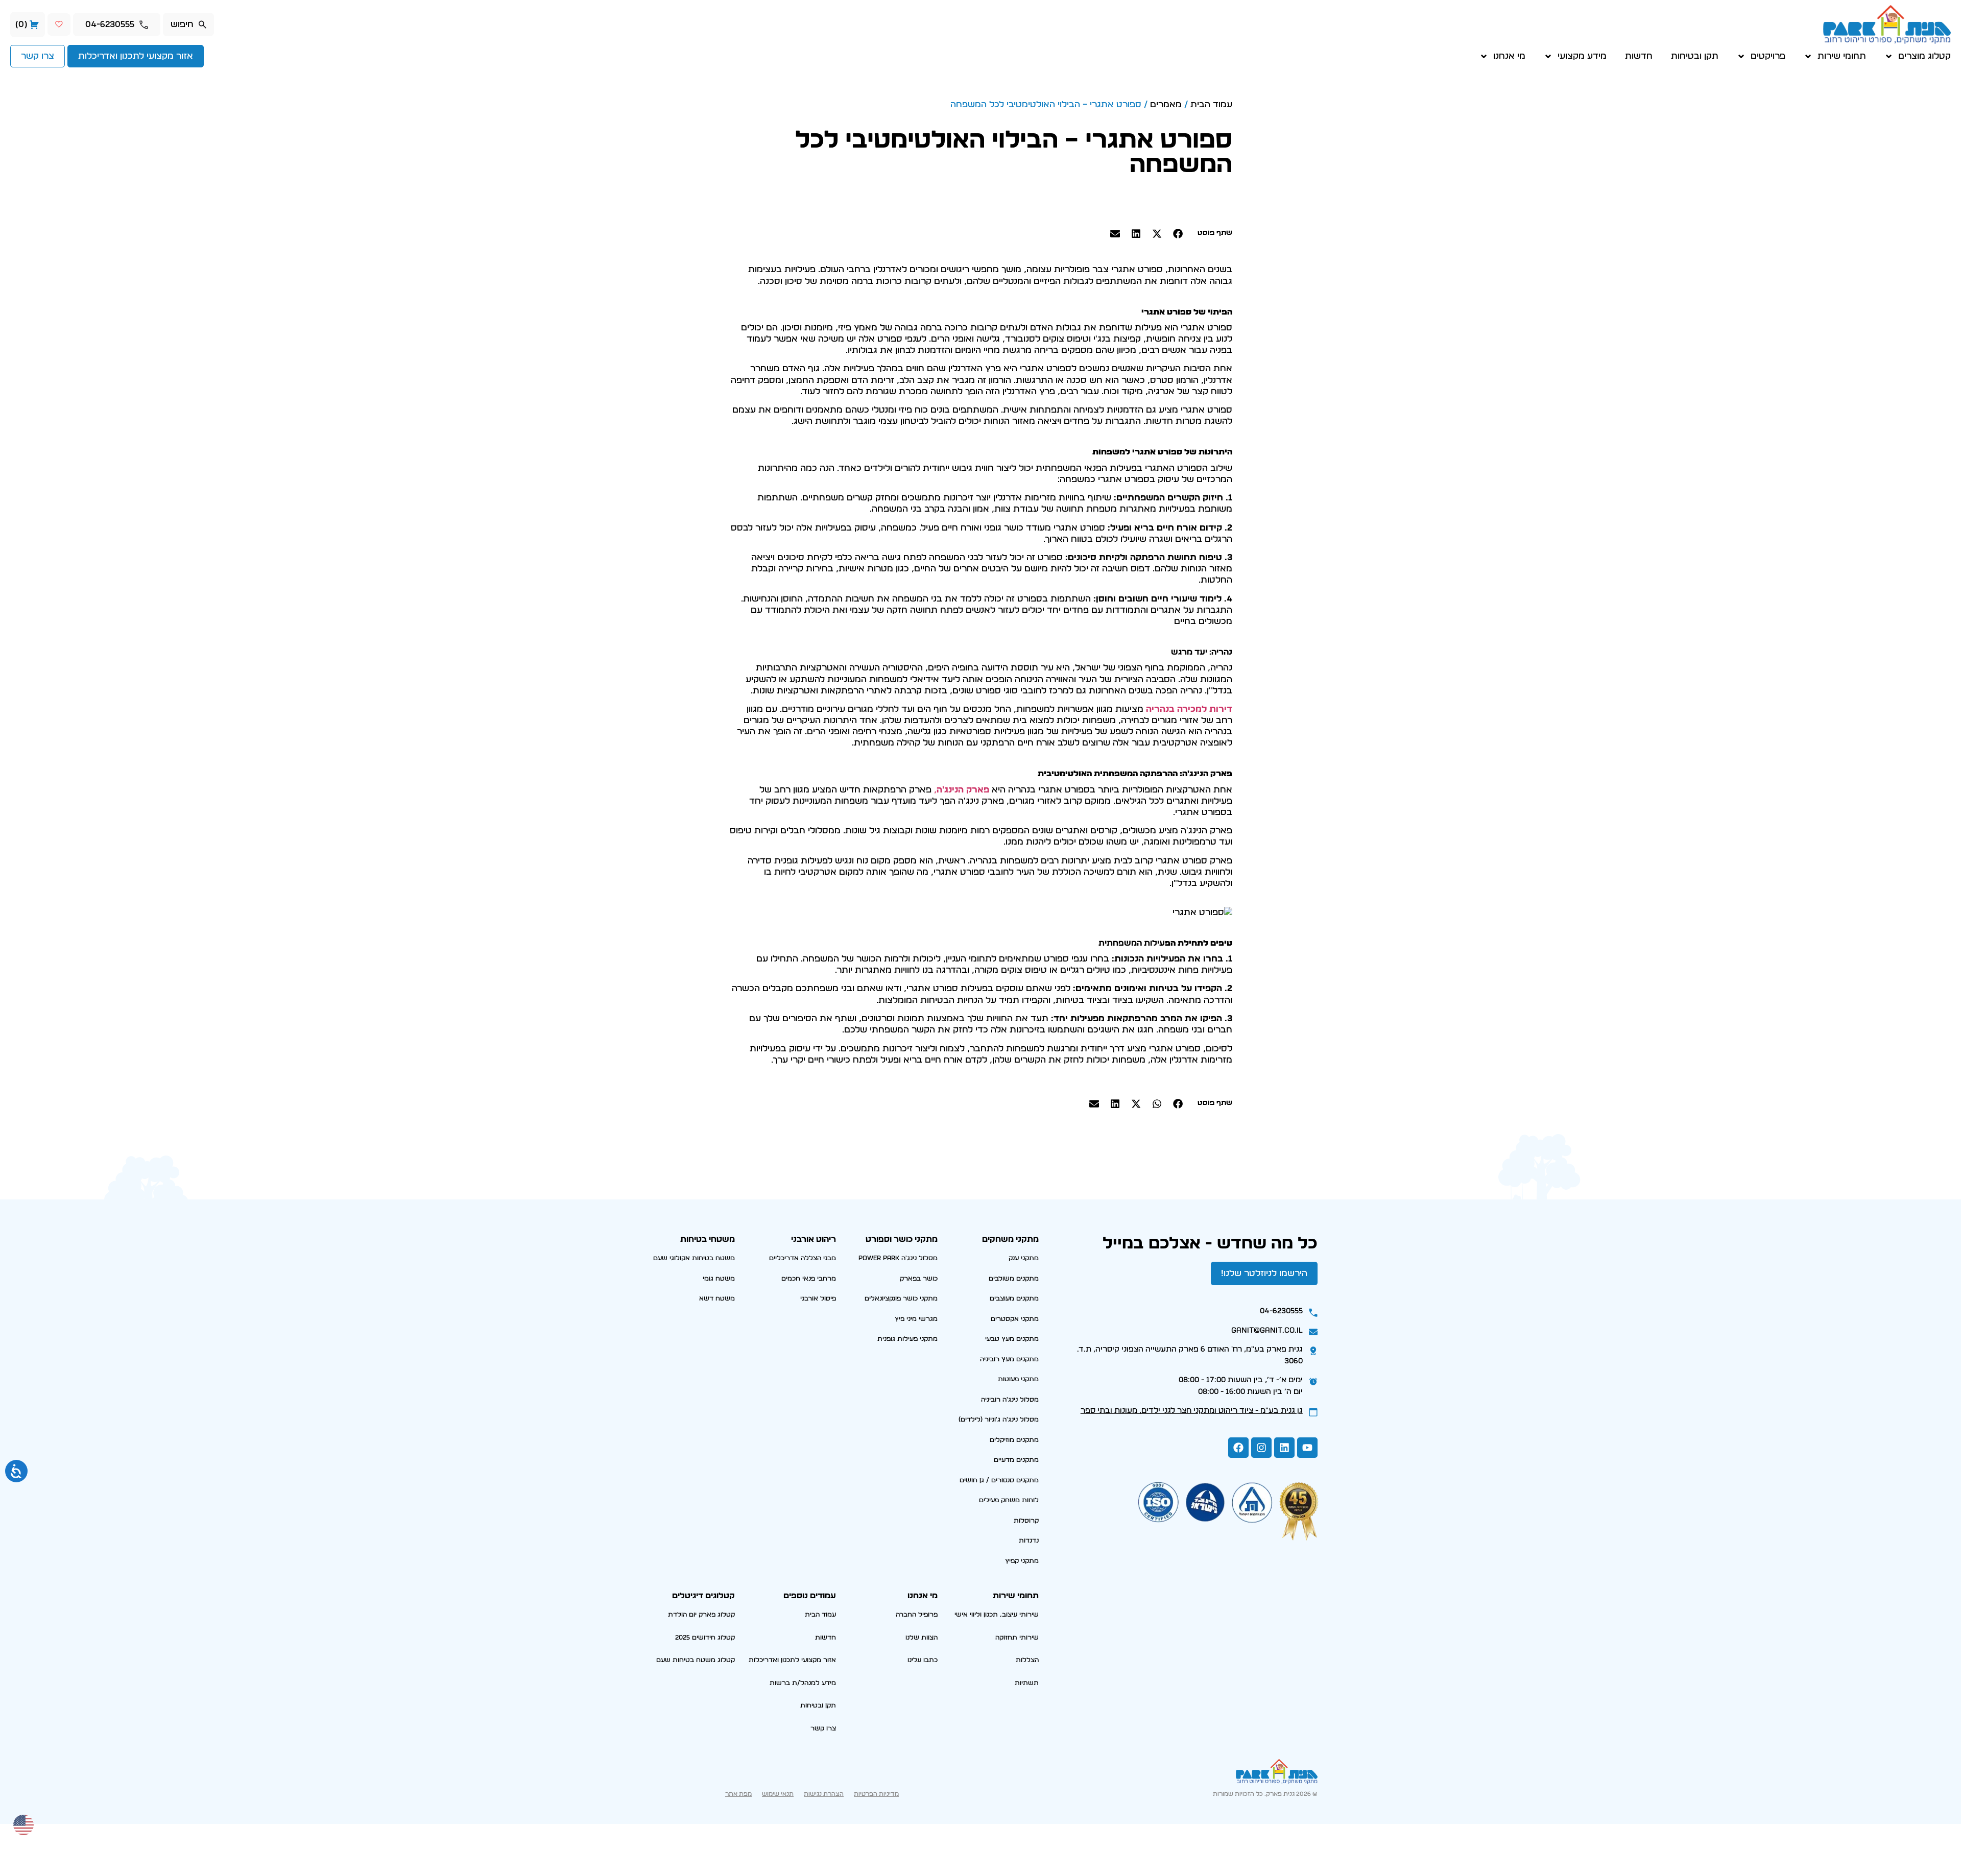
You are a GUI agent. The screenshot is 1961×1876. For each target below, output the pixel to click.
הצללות (1027, 1660)
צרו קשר (823, 1729)
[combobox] (188, 25)
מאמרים (1166, 104)
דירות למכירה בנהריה (1189, 709)
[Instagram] (1261, 1448)
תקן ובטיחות (1695, 56)
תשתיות (1027, 1683)
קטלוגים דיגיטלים (703, 1596)
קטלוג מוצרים (1924, 56)
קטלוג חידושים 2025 (705, 1638)
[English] (24, 1824)
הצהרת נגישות (824, 1794)
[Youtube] (1307, 1448)
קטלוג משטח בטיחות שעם (696, 1660)
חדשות (1639, 56)
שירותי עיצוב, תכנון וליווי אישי (997, 1615)
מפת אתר (738, 1794)
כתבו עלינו (923, 1660)
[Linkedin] (1284, 1448)
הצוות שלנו (922, 1638)
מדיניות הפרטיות (876, 1794)
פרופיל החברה (917, 1615)
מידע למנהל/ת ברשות (803, 1683)
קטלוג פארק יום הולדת (701, 1615)
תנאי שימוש (778, 1794)
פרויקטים (1768, 56)
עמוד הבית (1211, 104)
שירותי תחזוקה (1017, 1638)
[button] (1178, 233)
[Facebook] (1238, 1448)
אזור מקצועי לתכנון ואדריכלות (792, 1660)
